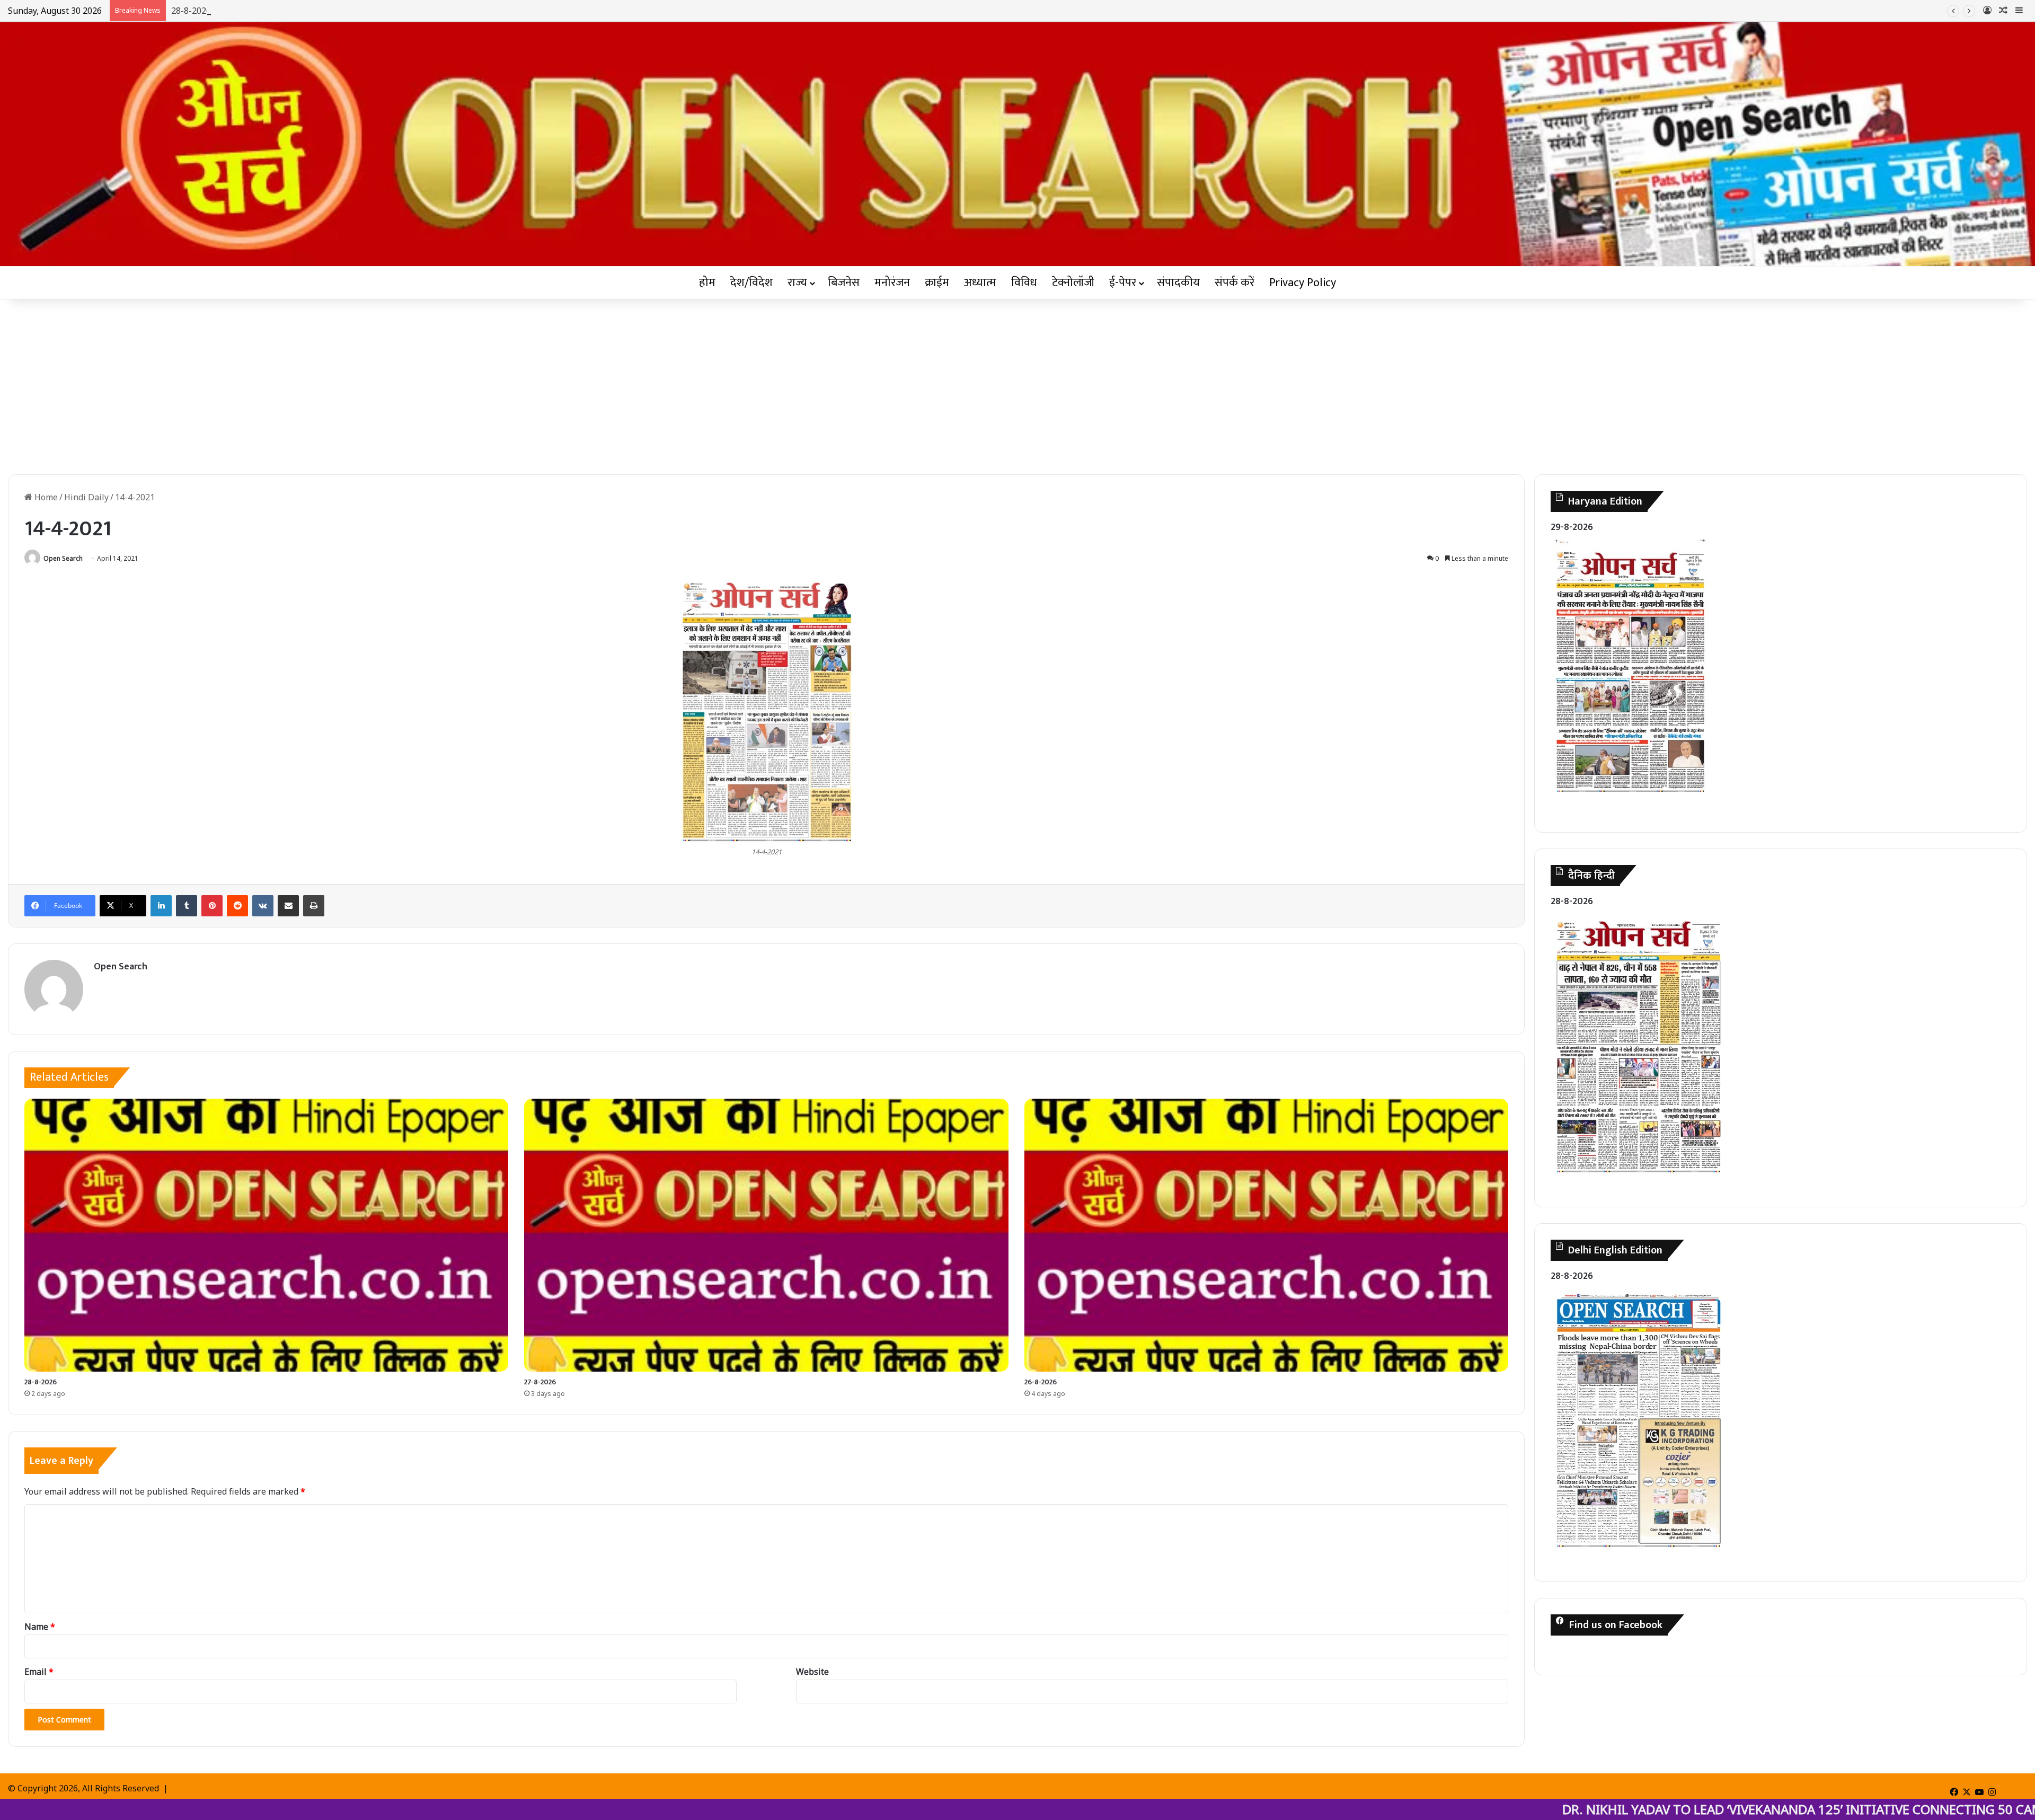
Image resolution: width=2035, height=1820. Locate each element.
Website (812, 1672)
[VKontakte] (263, 906)
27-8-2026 (540, 1382)
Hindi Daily (86, 497)
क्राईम (937, 283)
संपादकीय (1178, 283)
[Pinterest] (212, 906)
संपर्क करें (1235, 283)
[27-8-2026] (766, 1235)
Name (40, 1627)
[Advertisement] (1017, 384)
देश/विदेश (751, 283)
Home (45, 497)
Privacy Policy (1303, 283)
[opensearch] (1017, 144)
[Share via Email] (288, 906)
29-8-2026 (1572, 527)
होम (707, 283)
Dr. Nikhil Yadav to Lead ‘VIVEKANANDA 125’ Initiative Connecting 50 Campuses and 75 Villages (1588, 1809)
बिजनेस (844, 283)
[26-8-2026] (1266, 1235)
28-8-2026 (41, 1382)
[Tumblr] (187, 906)
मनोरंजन (892, 283)
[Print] (314, 906)
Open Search (63, 558)
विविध (1024, 283)
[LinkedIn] (161, 906)
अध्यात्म (980, 283)
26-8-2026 (1041, 1382)
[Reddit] (237, 906)
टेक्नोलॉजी (1073, 283)
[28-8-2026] (266, 1235)
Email (39, 1672)
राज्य (797, 283)
